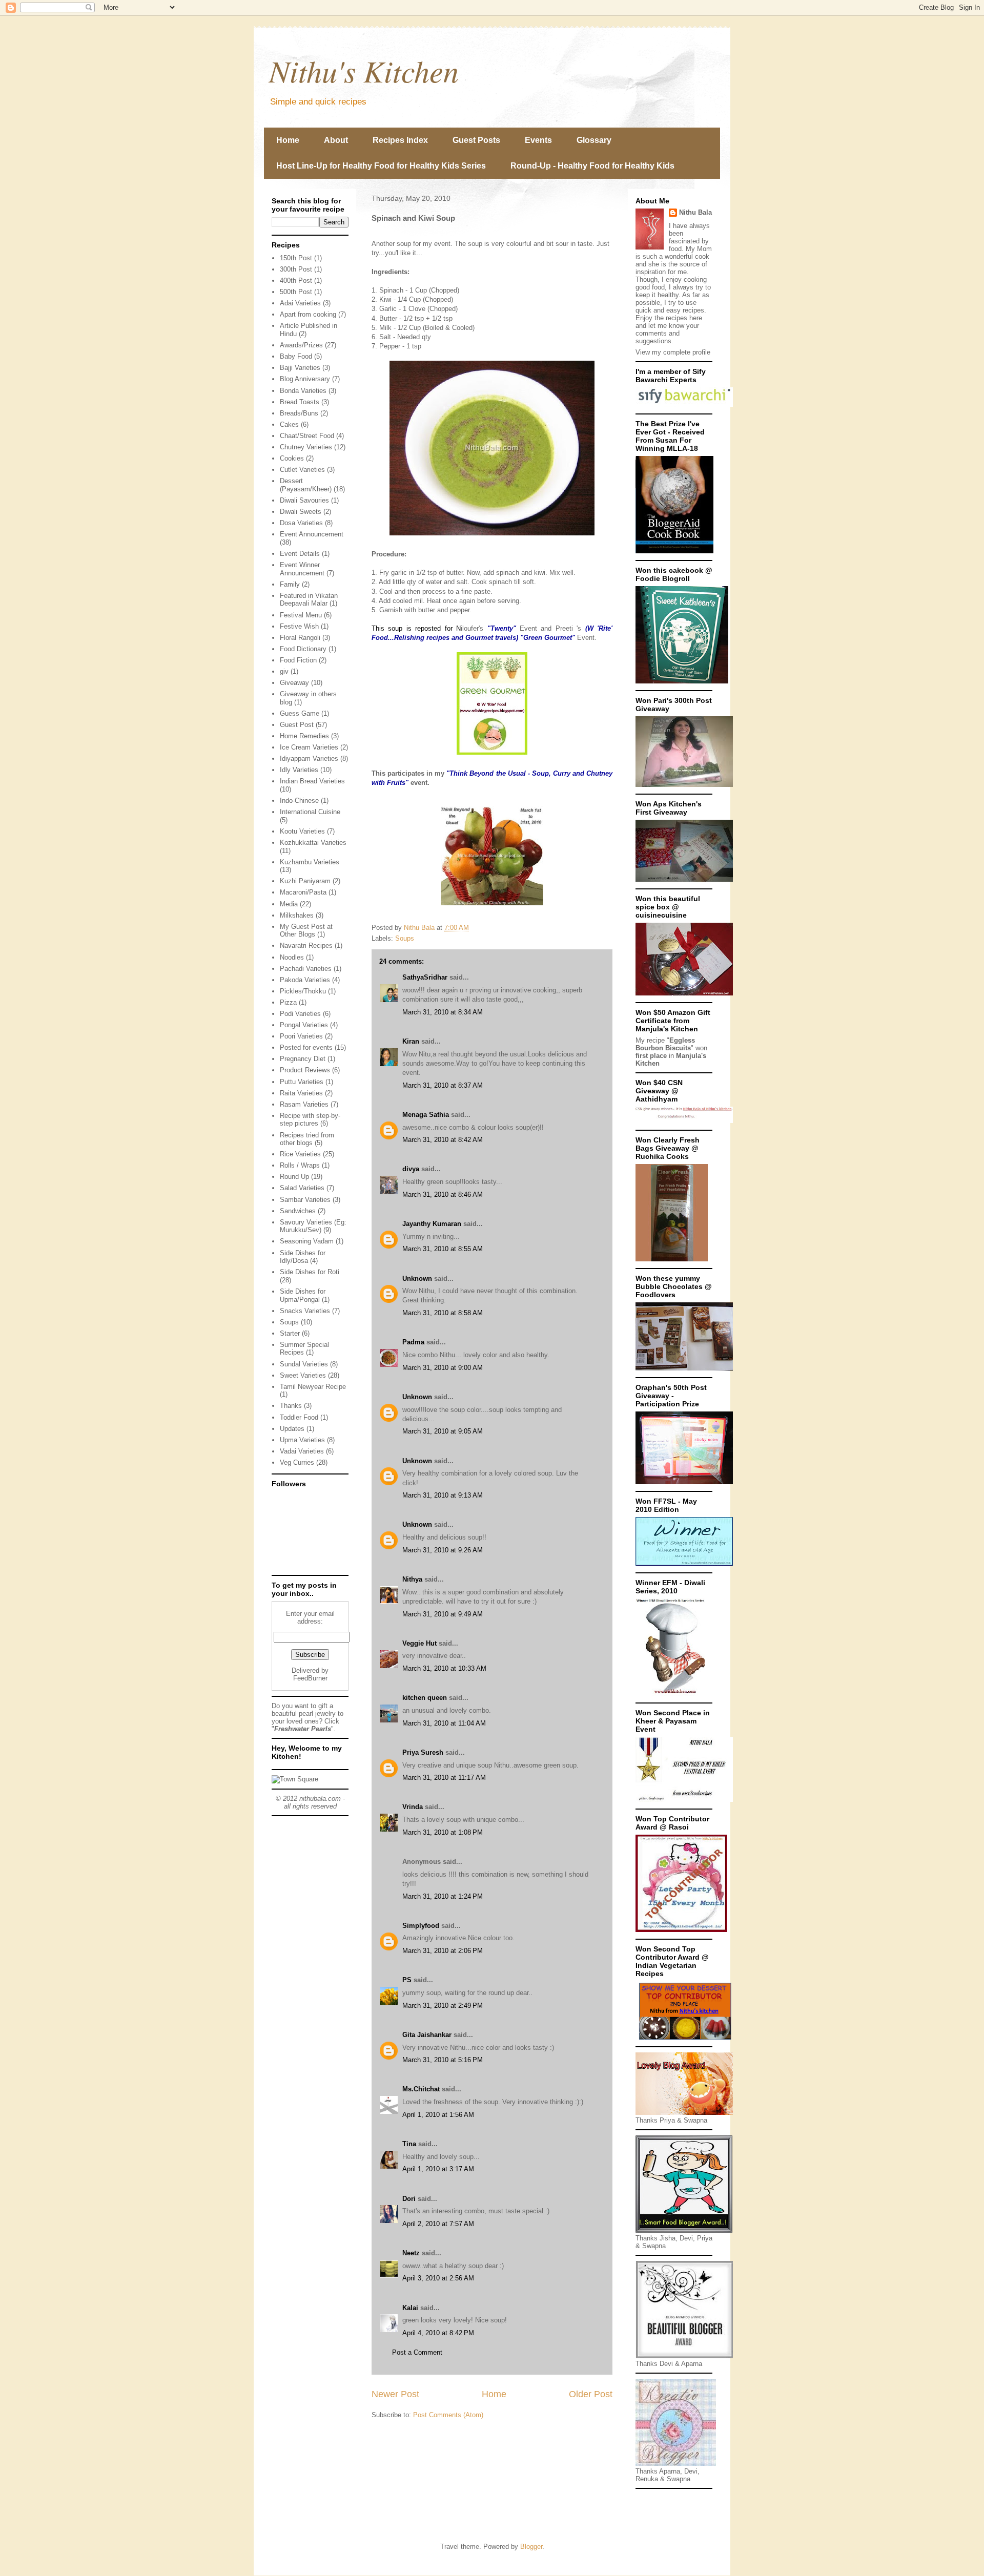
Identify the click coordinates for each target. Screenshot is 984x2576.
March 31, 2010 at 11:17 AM (444, 1778)
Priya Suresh (423, 1752)
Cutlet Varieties (302, 470)
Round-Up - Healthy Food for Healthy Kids (592, 166)
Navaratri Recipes (306, 946)
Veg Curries (297, 1462)
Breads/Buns (299, 413)
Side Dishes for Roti (310, 1272)
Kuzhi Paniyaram (305, 881)
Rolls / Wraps (300, 1165)
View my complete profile (673, 352)
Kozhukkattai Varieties (313, 843)
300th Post (296, 269)
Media (289, 904)
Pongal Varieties (304, 1025)
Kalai (410, 2308)
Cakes (289, 424)
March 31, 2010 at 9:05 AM (443, 1431)
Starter (290, 1333)
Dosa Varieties (301, 523)
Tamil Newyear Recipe (313, 1387)
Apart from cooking (308, 314)
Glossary (594, 140)
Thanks (291, 1406)
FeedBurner (310, 1678)
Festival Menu (301, 615)
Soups (405, 938)
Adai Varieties (300, 303)
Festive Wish (299, 626)
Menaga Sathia (426, 1115)
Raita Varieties (301, 1093)
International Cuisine (310, 812)
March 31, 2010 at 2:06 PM (443, 1951)
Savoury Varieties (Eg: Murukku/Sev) (313, 1226)
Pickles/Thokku (303, 991)
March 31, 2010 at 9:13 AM (443, 1495)
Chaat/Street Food (307, 436)
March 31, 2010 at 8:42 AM (443, 1140)
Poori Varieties (301, 1036)
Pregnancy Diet (303, 1059)
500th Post (296, 292)
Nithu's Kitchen (364, 70)
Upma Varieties (302, 1440)
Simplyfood (421, 1926)
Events (538, 140)
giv (284, 671)
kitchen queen (425, 1698)
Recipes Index (400, 140)
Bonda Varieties (303, 391)
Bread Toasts (300, 402)
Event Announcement (312, 534)
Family (290, 584)
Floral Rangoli (300, 638)
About (336, 140)
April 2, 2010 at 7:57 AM (438, 2224)
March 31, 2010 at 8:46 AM (443, 1194)
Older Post (591, 2394)
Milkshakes (297, 915)
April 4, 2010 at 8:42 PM (438, 2333)
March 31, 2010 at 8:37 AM (443, 1085)
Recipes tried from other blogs (307, 1139)
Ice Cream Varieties (309, 747)
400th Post (296, 281)
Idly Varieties (299, 770)
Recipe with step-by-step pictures (310, 1120)
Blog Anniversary (305, 379)
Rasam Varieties (304, 1104)
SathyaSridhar (425, 977)
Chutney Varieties (306, 447)
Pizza (288, 1002)
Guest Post (297, 725)
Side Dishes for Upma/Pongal (303, 1295)
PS (407, 1980)
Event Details (300, 554)
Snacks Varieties (305, 1311)
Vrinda (413, 1807)
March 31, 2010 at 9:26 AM (443, 1550)
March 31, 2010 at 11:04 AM (444, 1723)
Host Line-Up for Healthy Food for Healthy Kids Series (381, 166)
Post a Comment (417, 2352)
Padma (413, 1342)
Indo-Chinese (299, 801)
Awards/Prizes (301, 345)
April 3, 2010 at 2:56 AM (438, 2278)
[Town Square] (295, 1779)
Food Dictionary (303, 649)
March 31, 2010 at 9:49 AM (443, 1614)
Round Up (294, 1177)
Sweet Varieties (303, 1375)
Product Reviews (305, 1070)
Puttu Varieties (302, 1082)
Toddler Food (299, 1417)
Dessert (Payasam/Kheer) (306, 485)
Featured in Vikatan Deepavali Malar (309, 600)
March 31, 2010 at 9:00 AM (443, 1368)
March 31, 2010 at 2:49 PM (443, 2006)
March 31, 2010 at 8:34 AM (443, 1012)
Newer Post (395, 2394)
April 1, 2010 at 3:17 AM (438, 2169)
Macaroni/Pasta (303, 892)
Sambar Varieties (305, 1200)
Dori (409, 2199)
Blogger (531, 2547)
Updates (292, 1429)
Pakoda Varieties (305, 980)
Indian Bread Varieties (312, 781)
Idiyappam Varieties (309, 759)
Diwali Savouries (304, 500)
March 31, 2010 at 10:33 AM (444, 1668)
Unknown (417, 1279)
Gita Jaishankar (427, 2035)
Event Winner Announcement (302, 569)
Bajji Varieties (300, 368)
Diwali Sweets (301, 512)
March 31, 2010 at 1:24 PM (443, 1896)
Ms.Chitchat (421, 2089)
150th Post (296, 258)
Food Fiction (298, 660)
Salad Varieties (302, 1188)
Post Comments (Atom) (448, 2415)
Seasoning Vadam (307, 1241)
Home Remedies (304, 736)
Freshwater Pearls (303, 1729)
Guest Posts (476, 140)
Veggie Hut (419, 1643)
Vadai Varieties (302, 1451)
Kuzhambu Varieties (310, 862)
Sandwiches (298, 1211)
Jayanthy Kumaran (432, 1224)
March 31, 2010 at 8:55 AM (443, 1249)
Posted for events (306, 1047)
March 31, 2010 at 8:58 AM (443, 1313)
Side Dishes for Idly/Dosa (303, 1257)
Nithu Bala (695, 212)
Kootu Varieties (302, 831)
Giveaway (294, 683)
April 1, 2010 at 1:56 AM (438, 2115)
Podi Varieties (300, 1014)
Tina (409, 2144)
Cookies (292, 458)
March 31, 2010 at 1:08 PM (443, 1832)
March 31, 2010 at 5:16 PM (443, 2060)
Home (288, 140)
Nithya (412, 1579)
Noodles (292, 957)
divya (411, 1169)
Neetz (411, 2253)
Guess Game (300, 713)
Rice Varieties (300, 1154)
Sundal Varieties (304, 1364)
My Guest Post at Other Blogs (306, 931)
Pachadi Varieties (306, 969)
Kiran (411, 1041)
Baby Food (296, 356)
